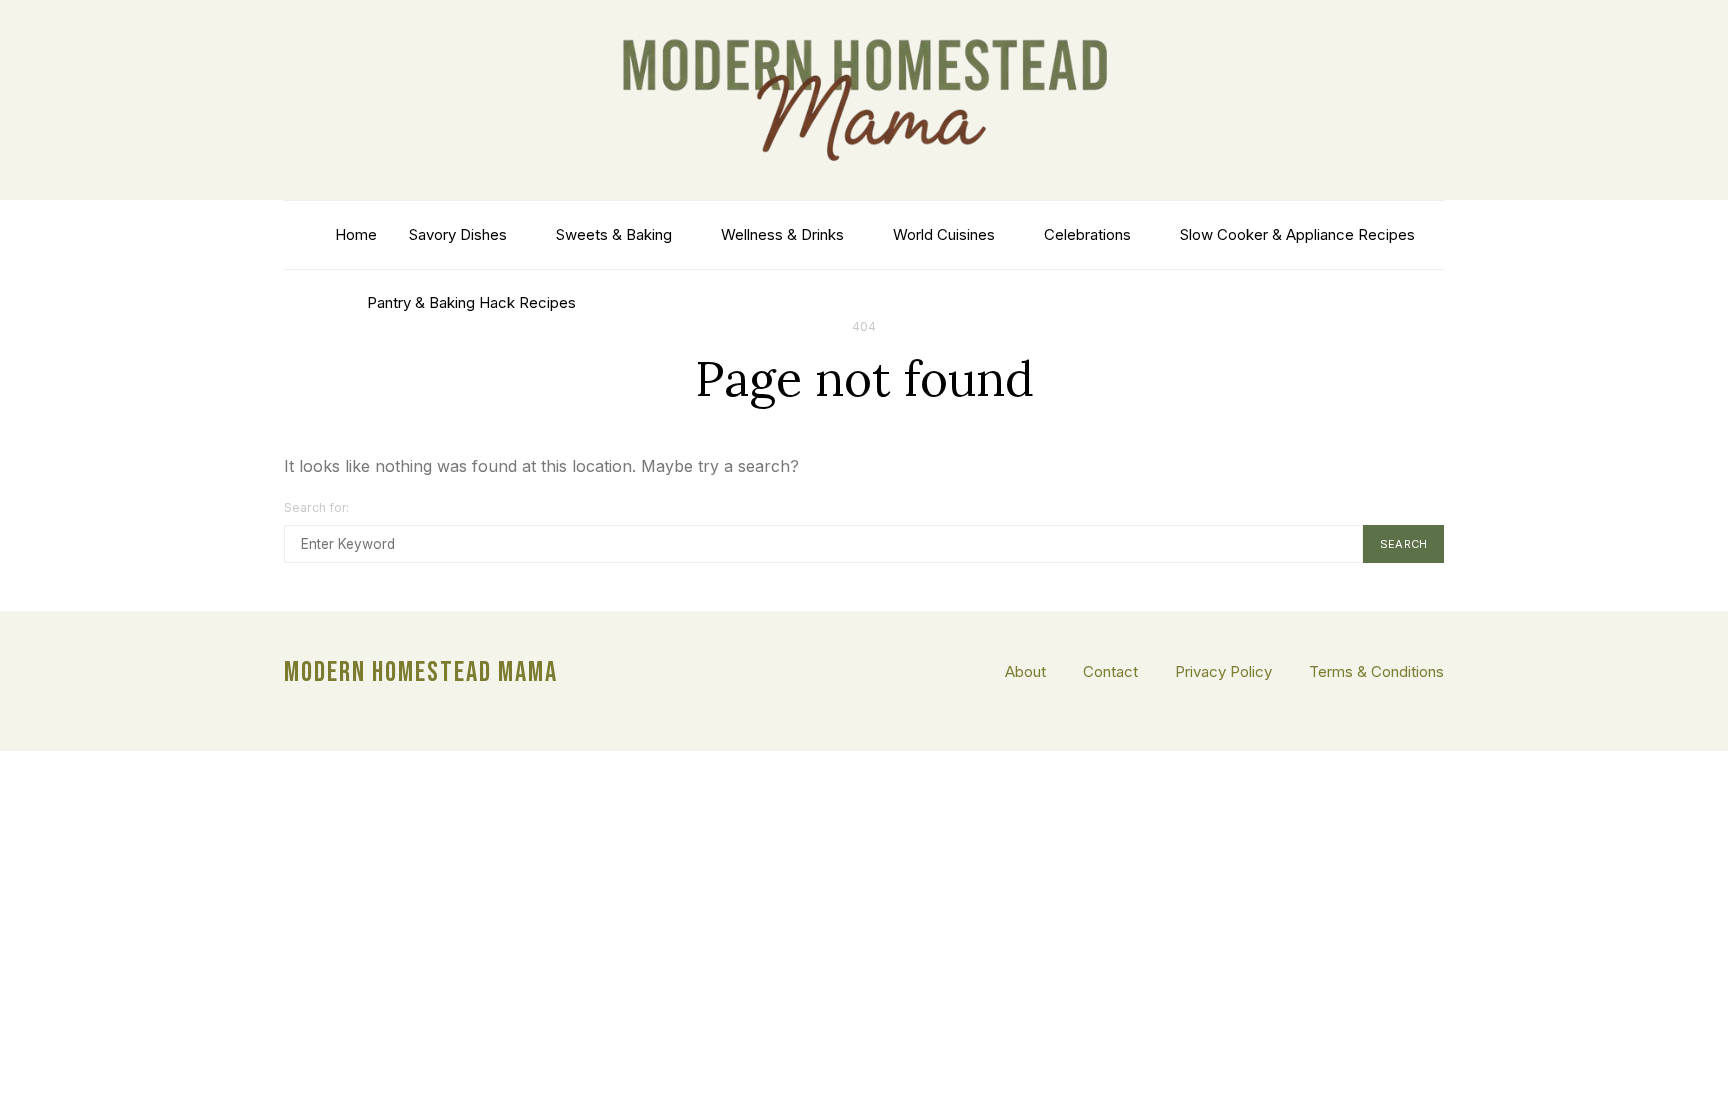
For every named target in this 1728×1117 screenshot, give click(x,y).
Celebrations (1087, 234)
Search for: (317, 507)
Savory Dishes (458, 234)
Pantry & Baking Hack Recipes (471, 302)
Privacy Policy (1223, 671)
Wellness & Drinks (782, 234)
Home (356, 234)
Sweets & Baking (614, 234)
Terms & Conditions (1376, 671)
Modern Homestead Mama (421, 673)
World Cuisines (944, 234)
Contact (1110, 671)
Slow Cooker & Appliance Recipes (1297, 234)
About (1025, 671)
